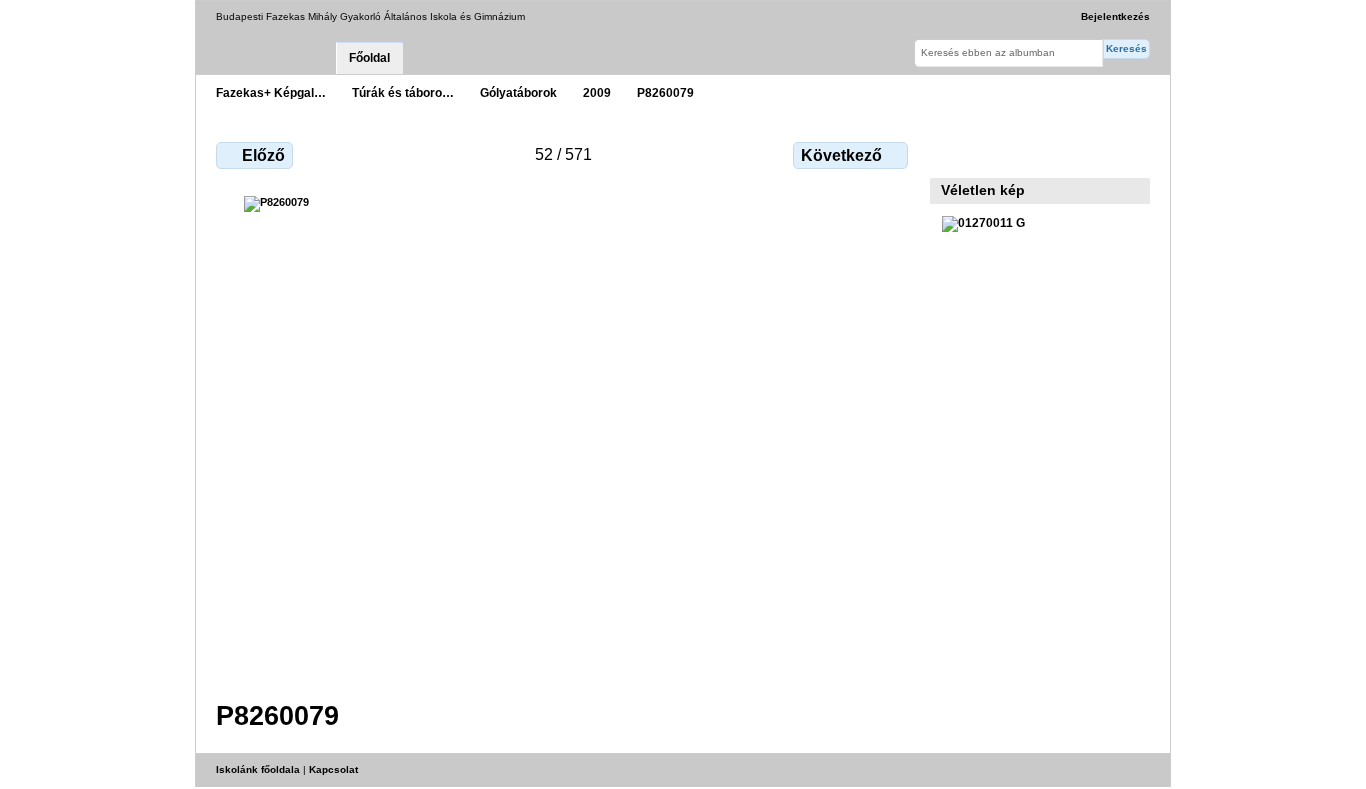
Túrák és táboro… (403, 92)
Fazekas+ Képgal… (271, 92)
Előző (263, 155)
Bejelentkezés (1115, 16)
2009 (597, 92)
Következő (841, 155)
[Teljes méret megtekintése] (564, 436)
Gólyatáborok (518, 92)
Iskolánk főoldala (258, 769)
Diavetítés (995, 153)
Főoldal (369, 58)
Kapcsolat (333, 769)
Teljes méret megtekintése (952, 153)
